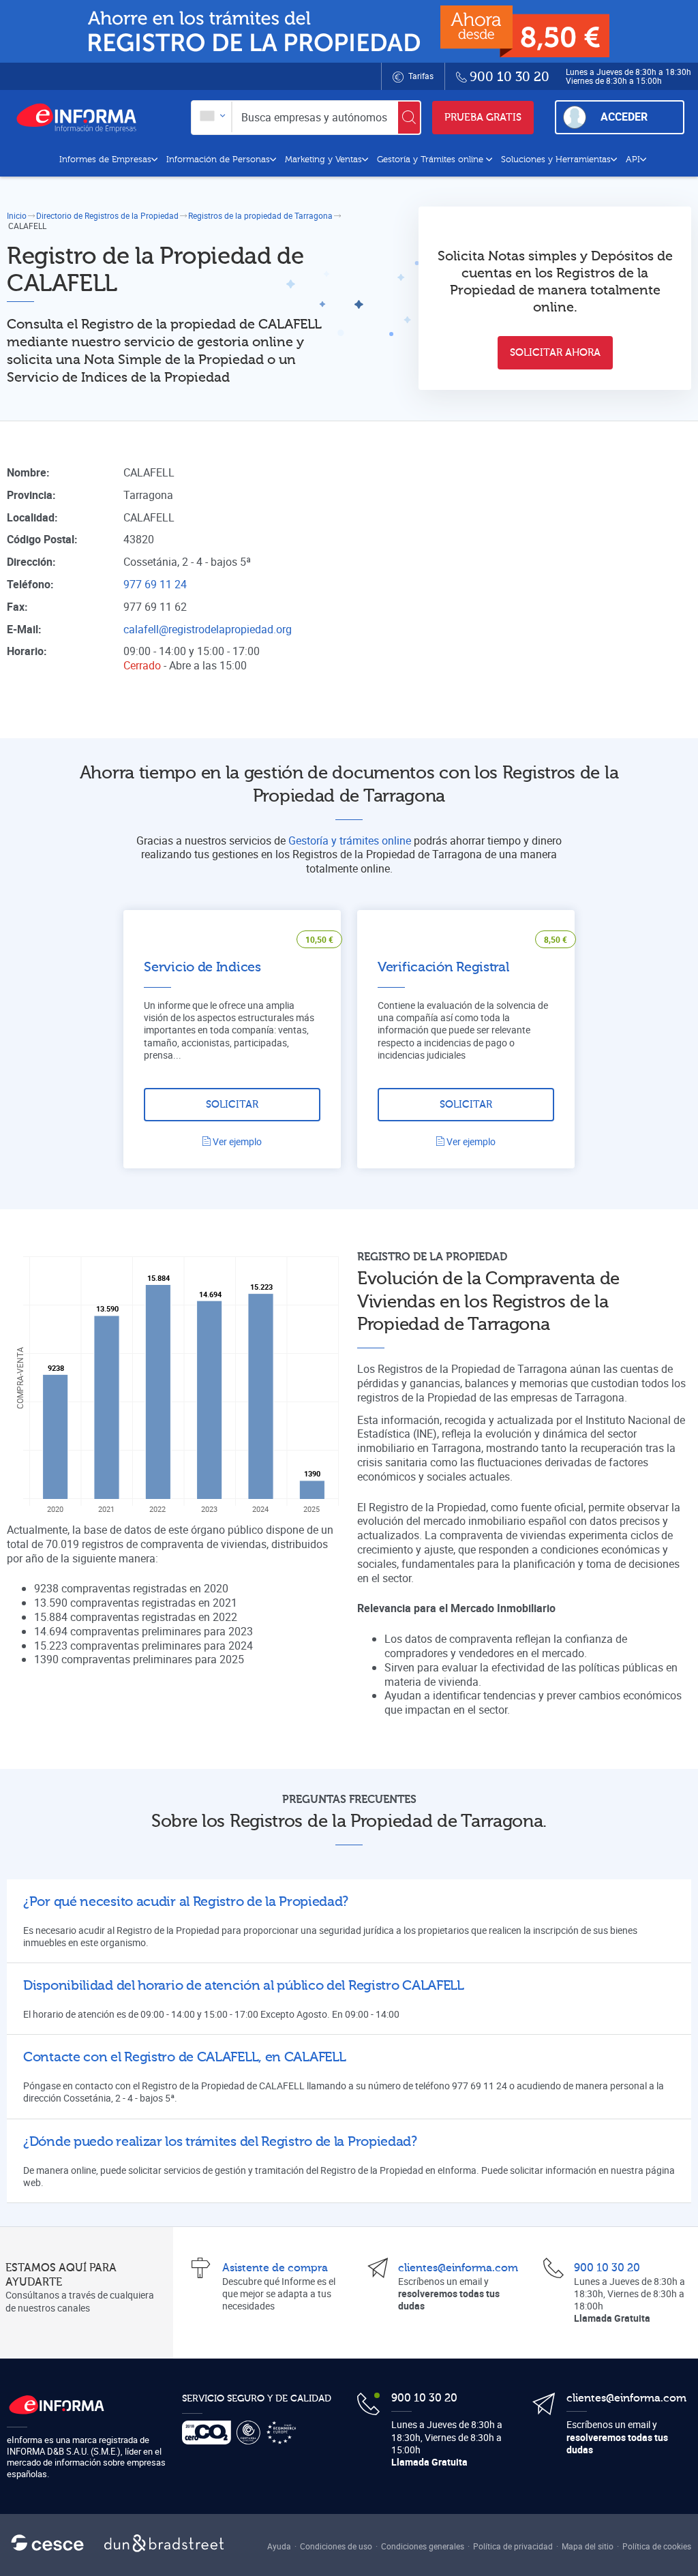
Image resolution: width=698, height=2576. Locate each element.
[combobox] (212, 117)
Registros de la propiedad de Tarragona (260, 215)
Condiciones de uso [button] (336, 2546)
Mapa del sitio (588, 2546)
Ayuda (279, 2546)
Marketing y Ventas (323, 160)
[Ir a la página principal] (82, 117)
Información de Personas (218, 160)
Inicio (17, 215)
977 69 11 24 (155, 584)
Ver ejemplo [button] (236, 1141)
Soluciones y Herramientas (556, 160)
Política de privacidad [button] (513, 2546)
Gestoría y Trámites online (431, 160)
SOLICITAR (232, 1105)
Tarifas (420, 76)
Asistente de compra (275, 2268)
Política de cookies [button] (657, 2546)
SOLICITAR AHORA (555, 353)
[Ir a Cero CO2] (209, 2433)
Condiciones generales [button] (423, 2546)
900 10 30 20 (607, 2268)
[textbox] (212, 117)
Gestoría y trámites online (350, 840)
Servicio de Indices (202, 967)
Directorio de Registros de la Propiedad (107, 215)
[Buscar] (409, 118)
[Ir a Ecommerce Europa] (284, 2433)
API (633, 160)
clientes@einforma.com (458, 2268)
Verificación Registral (443, 967)
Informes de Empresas (105, 160)
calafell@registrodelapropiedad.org (208, 629)
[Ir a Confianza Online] (251, 2433)
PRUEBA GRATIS (483, 118)
